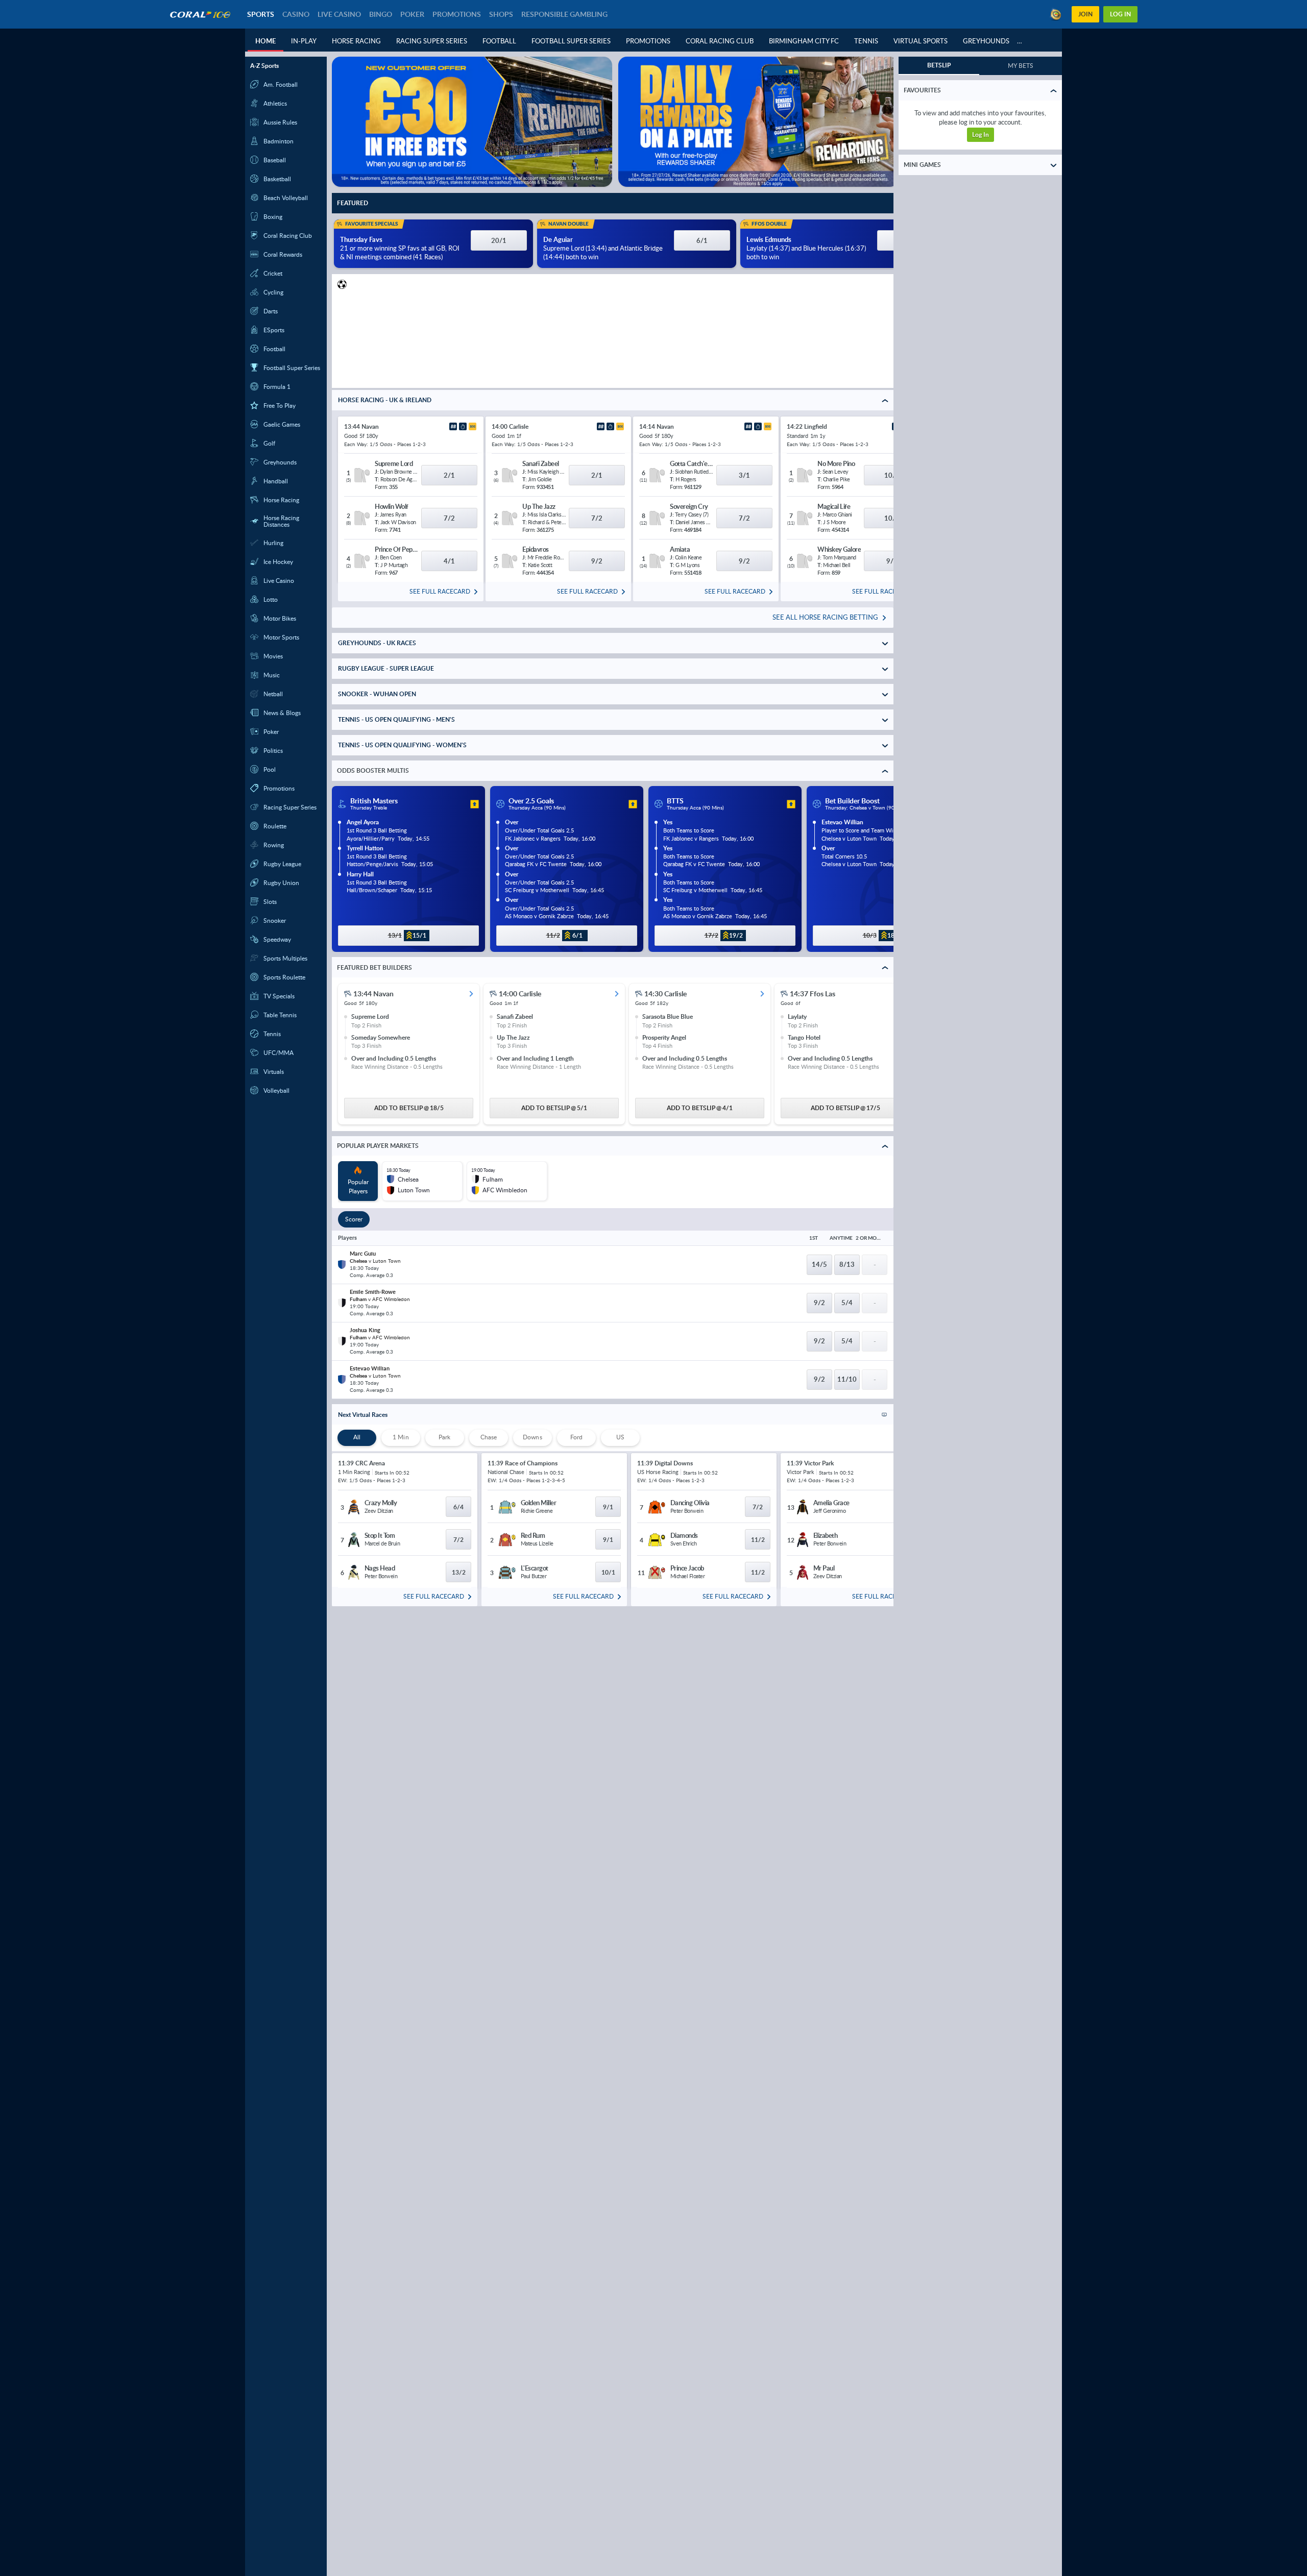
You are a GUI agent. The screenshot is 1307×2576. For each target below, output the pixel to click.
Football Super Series (571, 41)
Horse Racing (356, 41)
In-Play (304, 41)
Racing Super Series (432, 41)
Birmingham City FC (804, 41)
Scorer (354, 1222)
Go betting (981, 130)
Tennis (866, 41)
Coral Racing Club (720, 41)
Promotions (648, 41)
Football (499, 41)
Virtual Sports (921, 41)
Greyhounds (986, 41)
